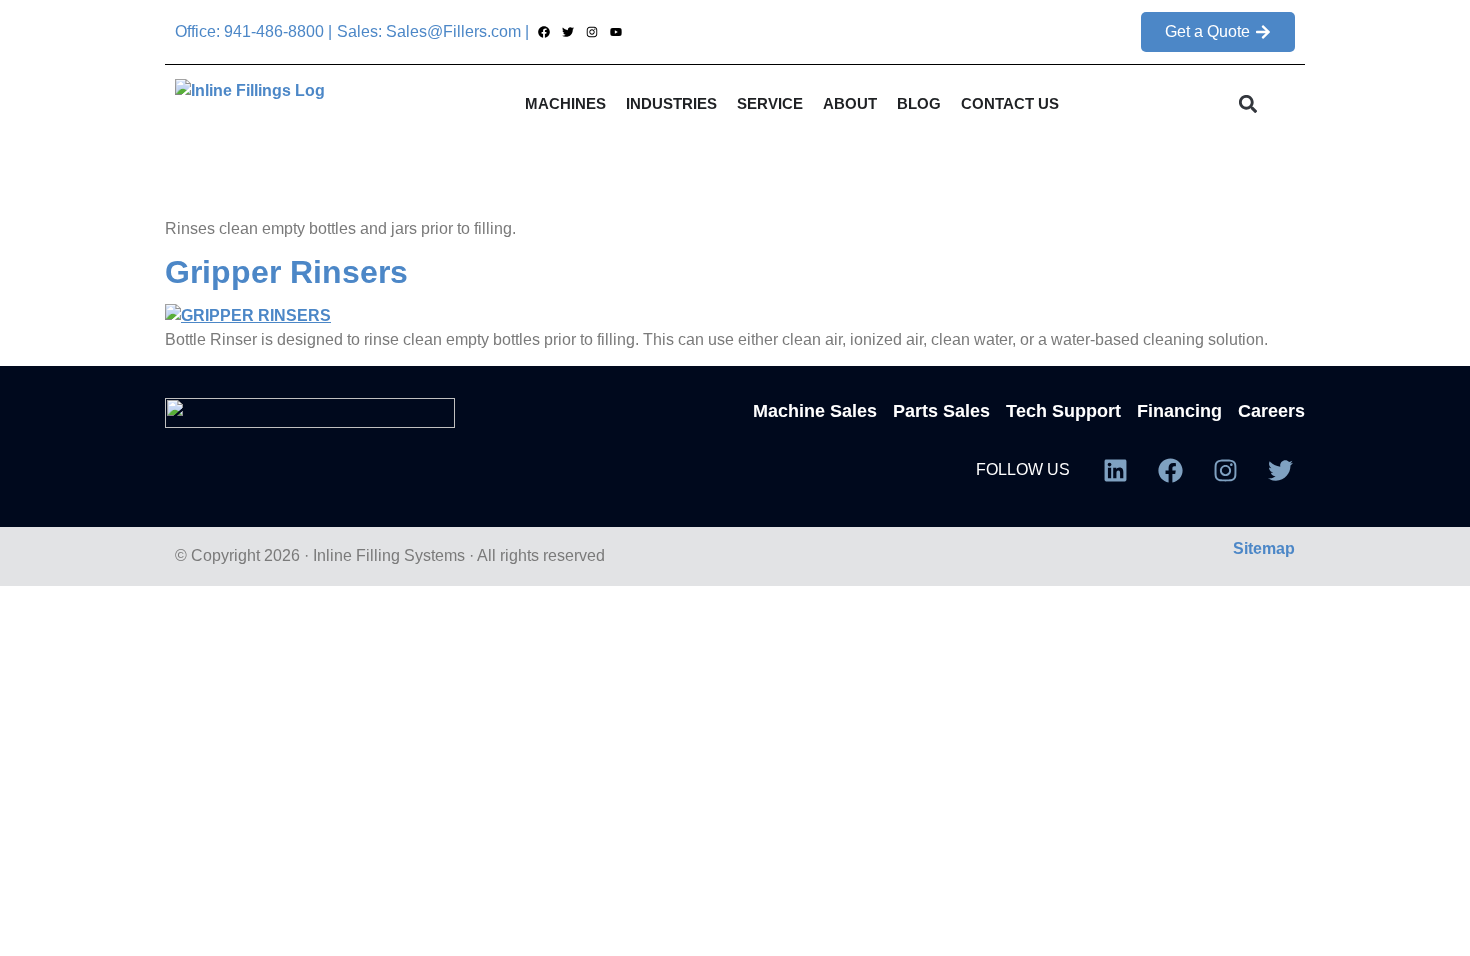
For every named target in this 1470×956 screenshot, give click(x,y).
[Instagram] (591, 32)
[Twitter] (567, 32)
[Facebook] (543, 32)
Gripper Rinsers (286, 272)
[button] (1248, 104)
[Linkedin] (1115, 470)
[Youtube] (616, 32)
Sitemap (1264, 548)
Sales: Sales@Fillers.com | (433, 31)
